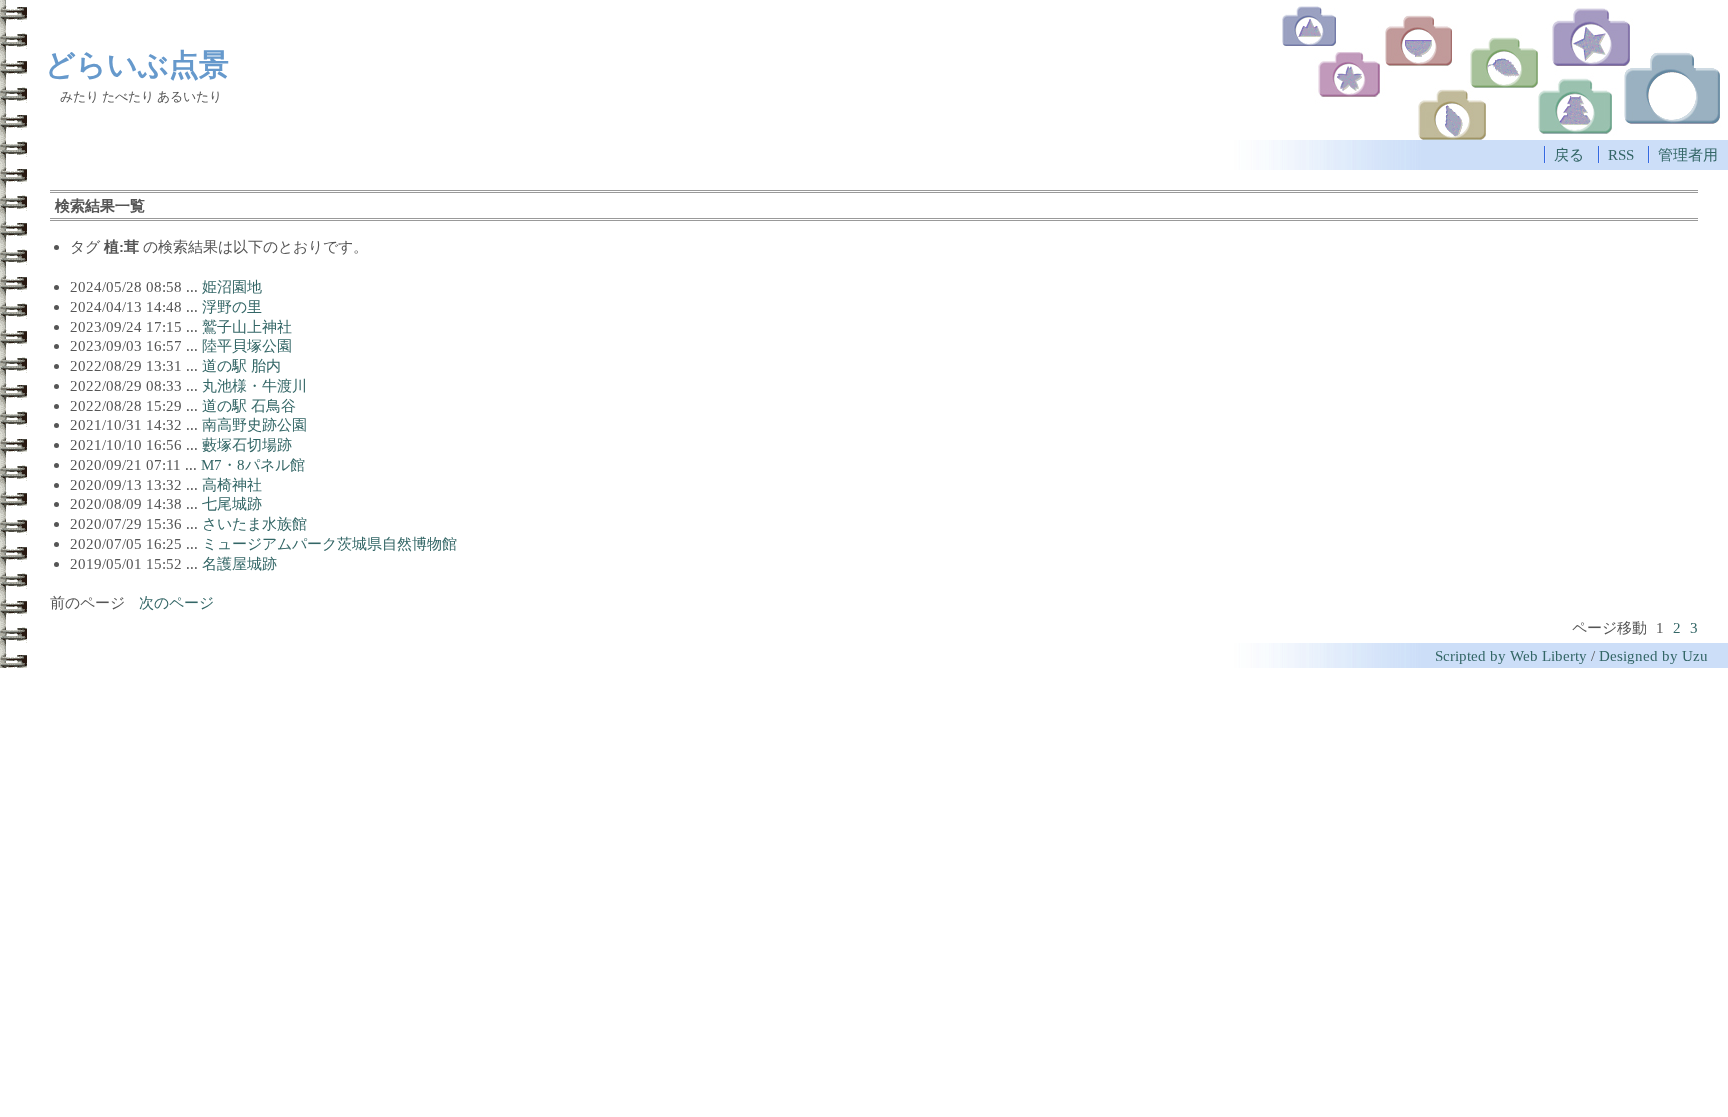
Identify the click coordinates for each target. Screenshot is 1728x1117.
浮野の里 (232, 306)
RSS (1621, 154)
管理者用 (1688, 154)
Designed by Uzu (1653, 655)
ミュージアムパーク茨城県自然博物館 (329, 543)
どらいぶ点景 (137, 64)
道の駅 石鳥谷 (249, 405)
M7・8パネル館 (253, 464)
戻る (1569, 154)
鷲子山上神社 (247, 326)
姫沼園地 (232, 286)
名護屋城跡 (239, 563)
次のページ (176, 602)
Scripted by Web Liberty (1511, 655)
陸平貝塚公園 (247, 345)
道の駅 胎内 (241, 365)
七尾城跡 (232, 503)
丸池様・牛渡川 (254, 385)
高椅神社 (232, 484)
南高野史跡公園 (254, 424)
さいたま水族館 (254, 523)
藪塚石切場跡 (247, 444)
